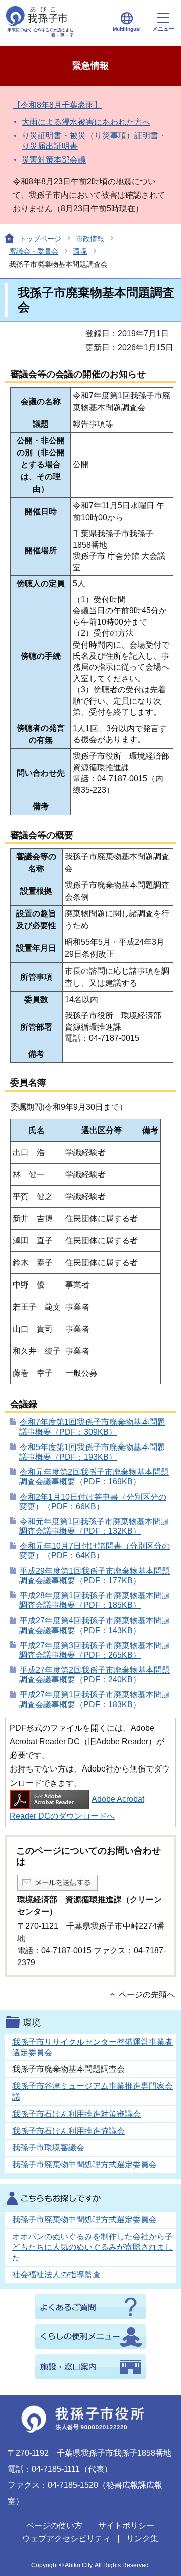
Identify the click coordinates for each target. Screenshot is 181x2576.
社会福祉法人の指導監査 (56, 2274)
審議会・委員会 (34, 251)
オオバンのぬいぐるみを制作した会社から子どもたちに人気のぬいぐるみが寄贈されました (93, 2247)
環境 (80, 251)
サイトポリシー (126, 2526)
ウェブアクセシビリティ (66, 2539)
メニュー (163, 29)
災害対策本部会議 (54, 160)
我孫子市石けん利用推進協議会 (68, 2131)
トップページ (40, 239)
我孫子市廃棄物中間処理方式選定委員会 (84, 2164)
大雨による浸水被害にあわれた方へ (86, 122)
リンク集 (142, 2539)
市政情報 (90, 239)
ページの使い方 (54, 2526)
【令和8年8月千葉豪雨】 (57, 105)
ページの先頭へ (147, 1994)
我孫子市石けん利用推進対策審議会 (76, 2114)
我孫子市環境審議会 (48, 2147)
